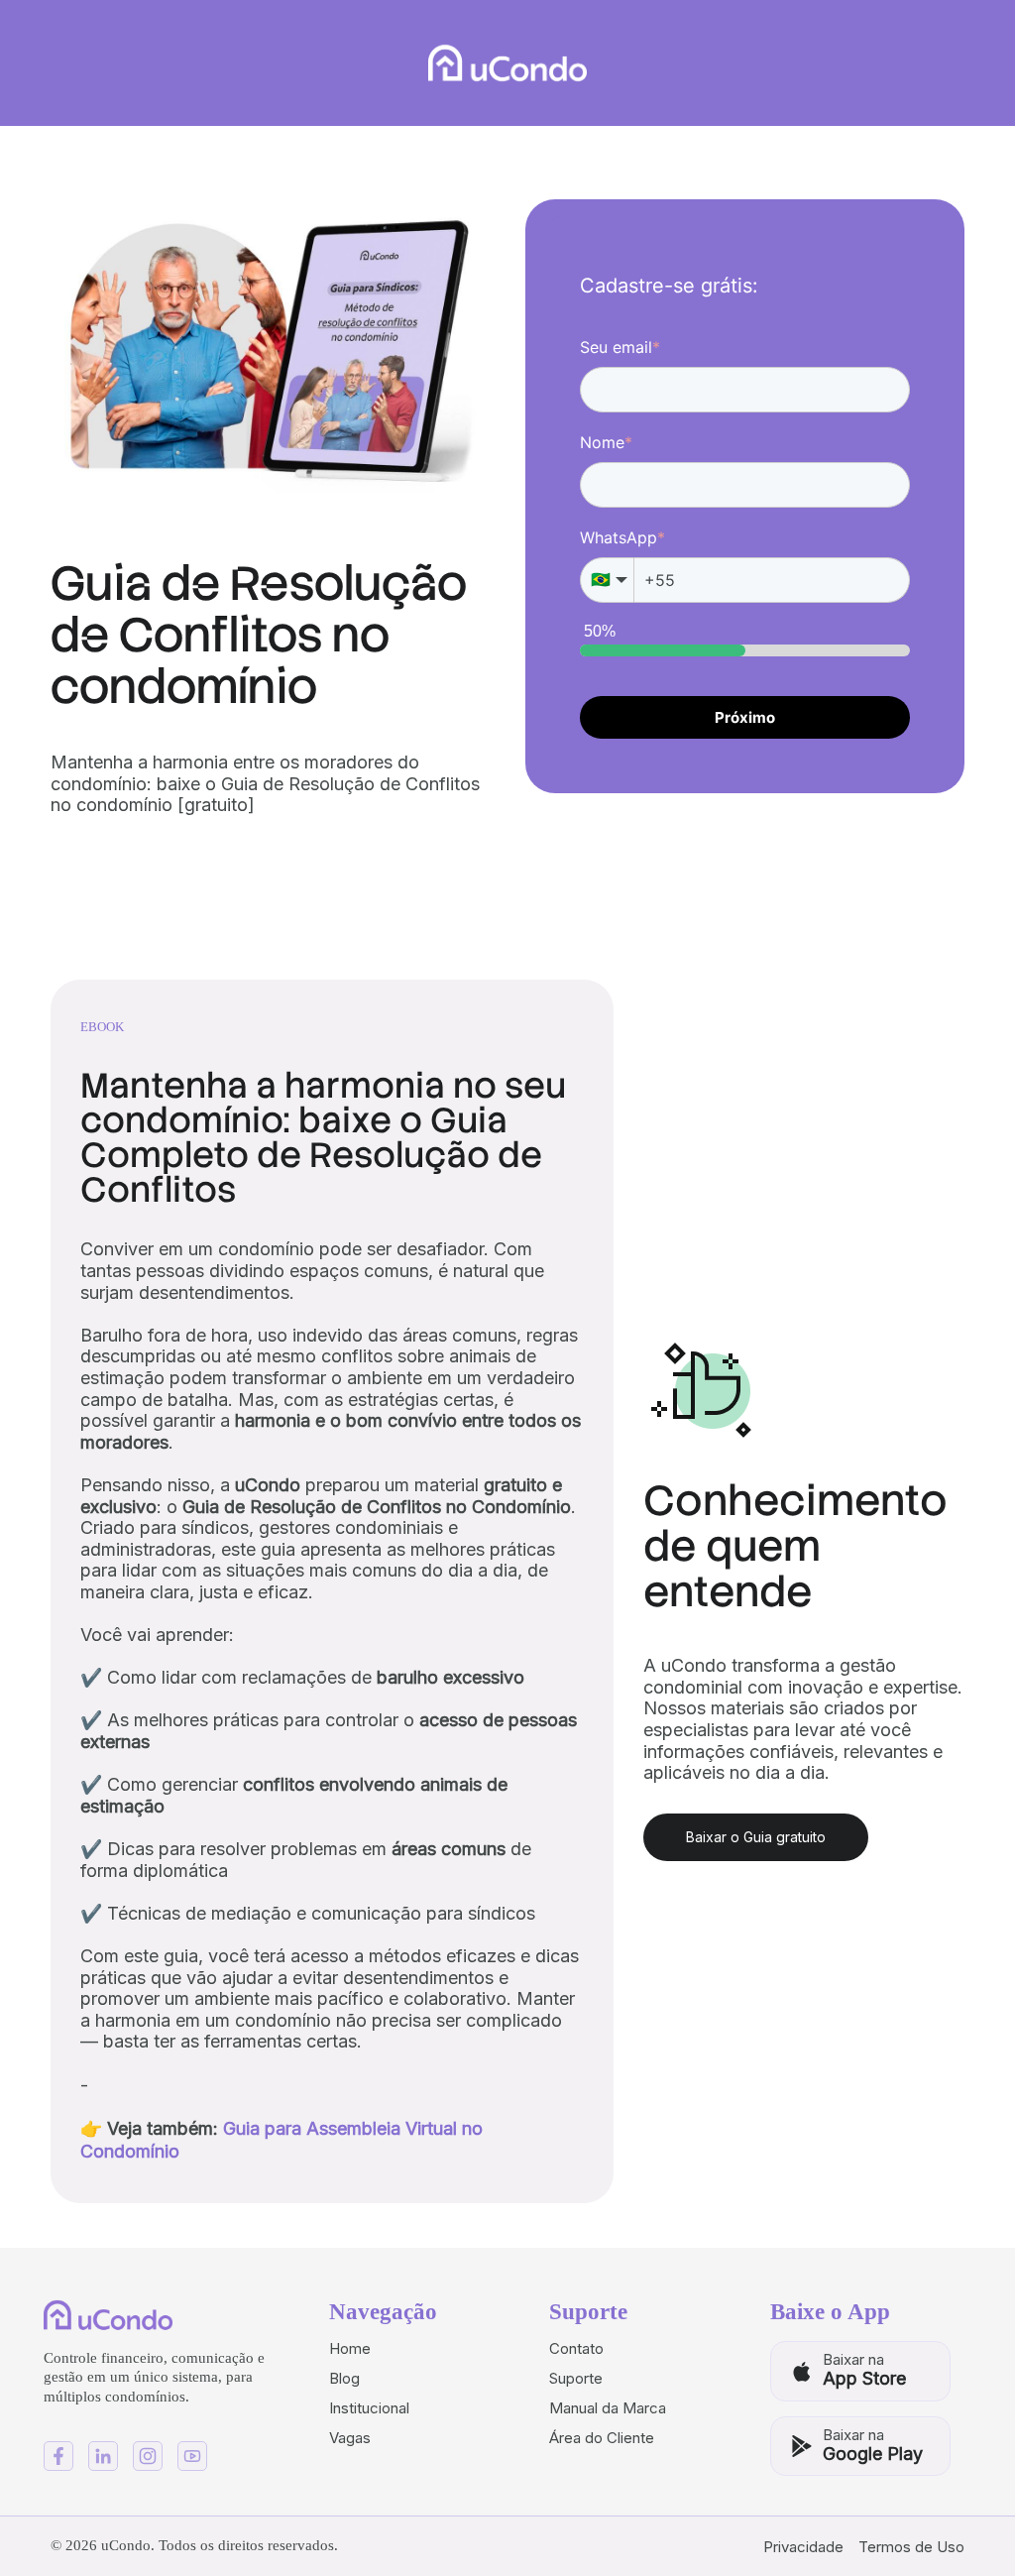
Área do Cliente (602, 2438)
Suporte (576, 2378)
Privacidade (803, 2547)
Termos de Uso (911, 2547)
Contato (576, 2348)
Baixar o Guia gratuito (756, 1837)
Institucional (369, 2408)
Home (350, 2348)
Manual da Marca (608, 2408)
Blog (344, 2378)
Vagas (350, 2438)
